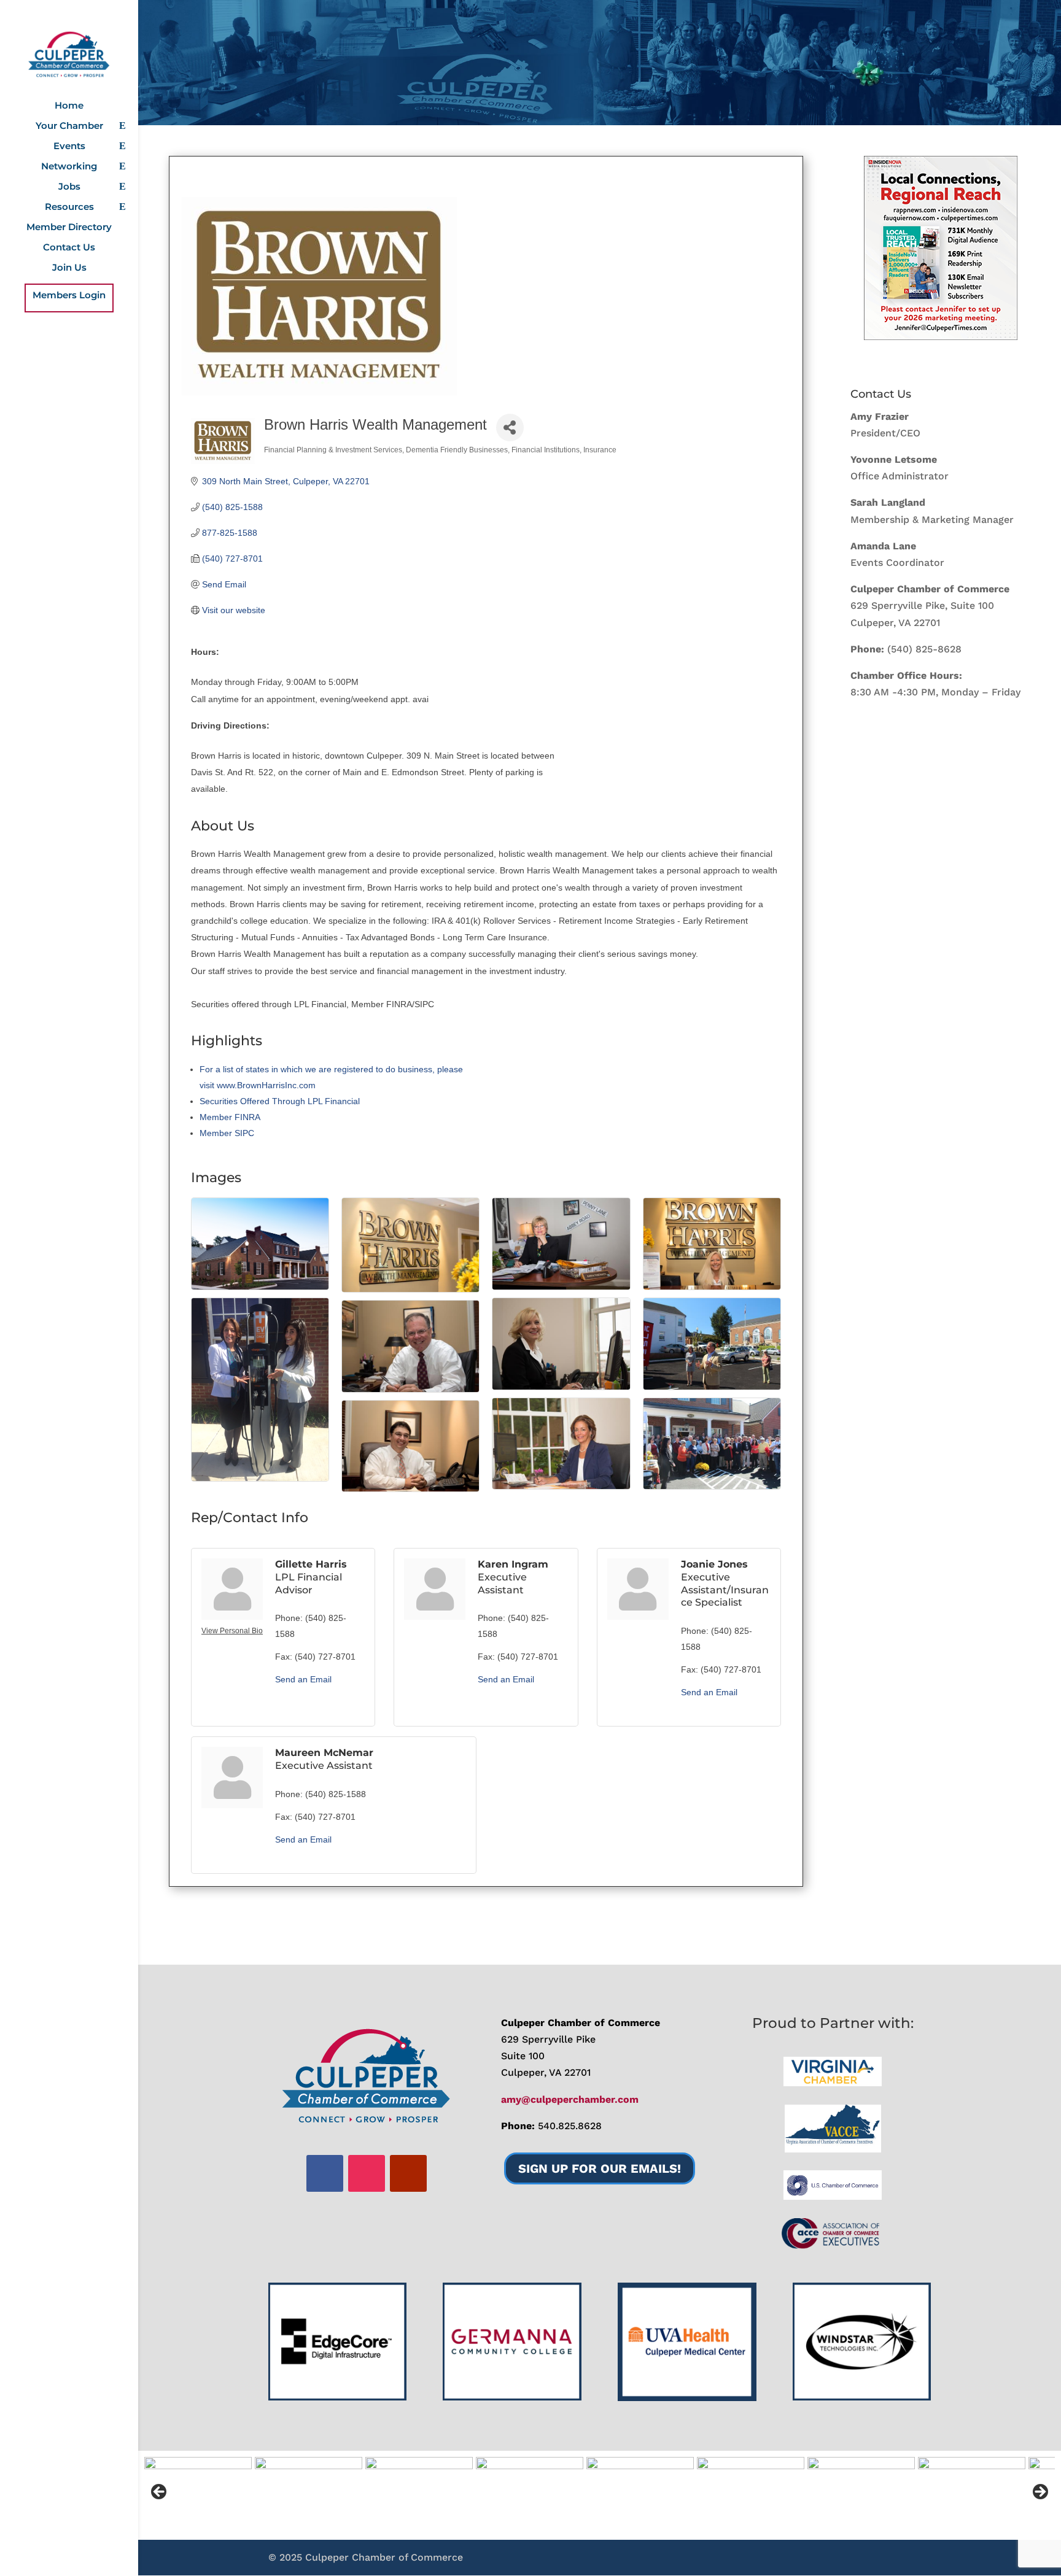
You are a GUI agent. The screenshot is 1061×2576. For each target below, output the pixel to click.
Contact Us (69, 248)
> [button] (1040, 2493)
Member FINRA (230, 1117)
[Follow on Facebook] (325, 2173)
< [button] (160, 2493)
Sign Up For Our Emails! (600, 2168)
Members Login (69, 296)
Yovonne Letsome (894, 459)
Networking (69, 167)
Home (69, 106)
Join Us (69, 268)
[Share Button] (510, 427)
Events (69, 147)
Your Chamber (69, 126)
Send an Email (303, 1679)
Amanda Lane (883, 546)
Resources (69, 207)
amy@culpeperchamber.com (570, 2099)
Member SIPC (227, 1133)
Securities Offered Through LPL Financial (280, 1101)
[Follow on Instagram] (367, 2173)
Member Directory (69, 228)
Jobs (69, 187)
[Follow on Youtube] (408, 2173)
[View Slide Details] (941, 248)
